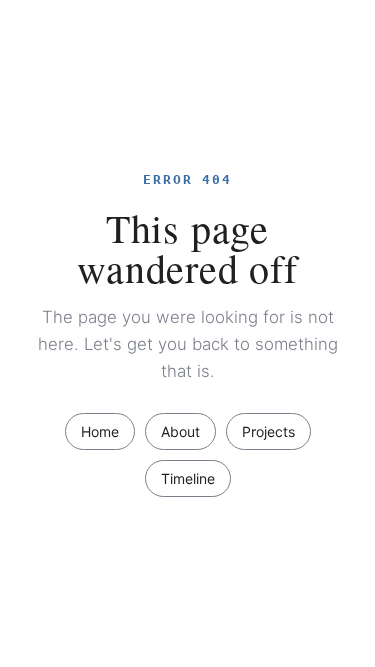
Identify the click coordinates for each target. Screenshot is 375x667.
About (180, 431)
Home (100, 431)
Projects (268, 431)
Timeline (188, 478)
